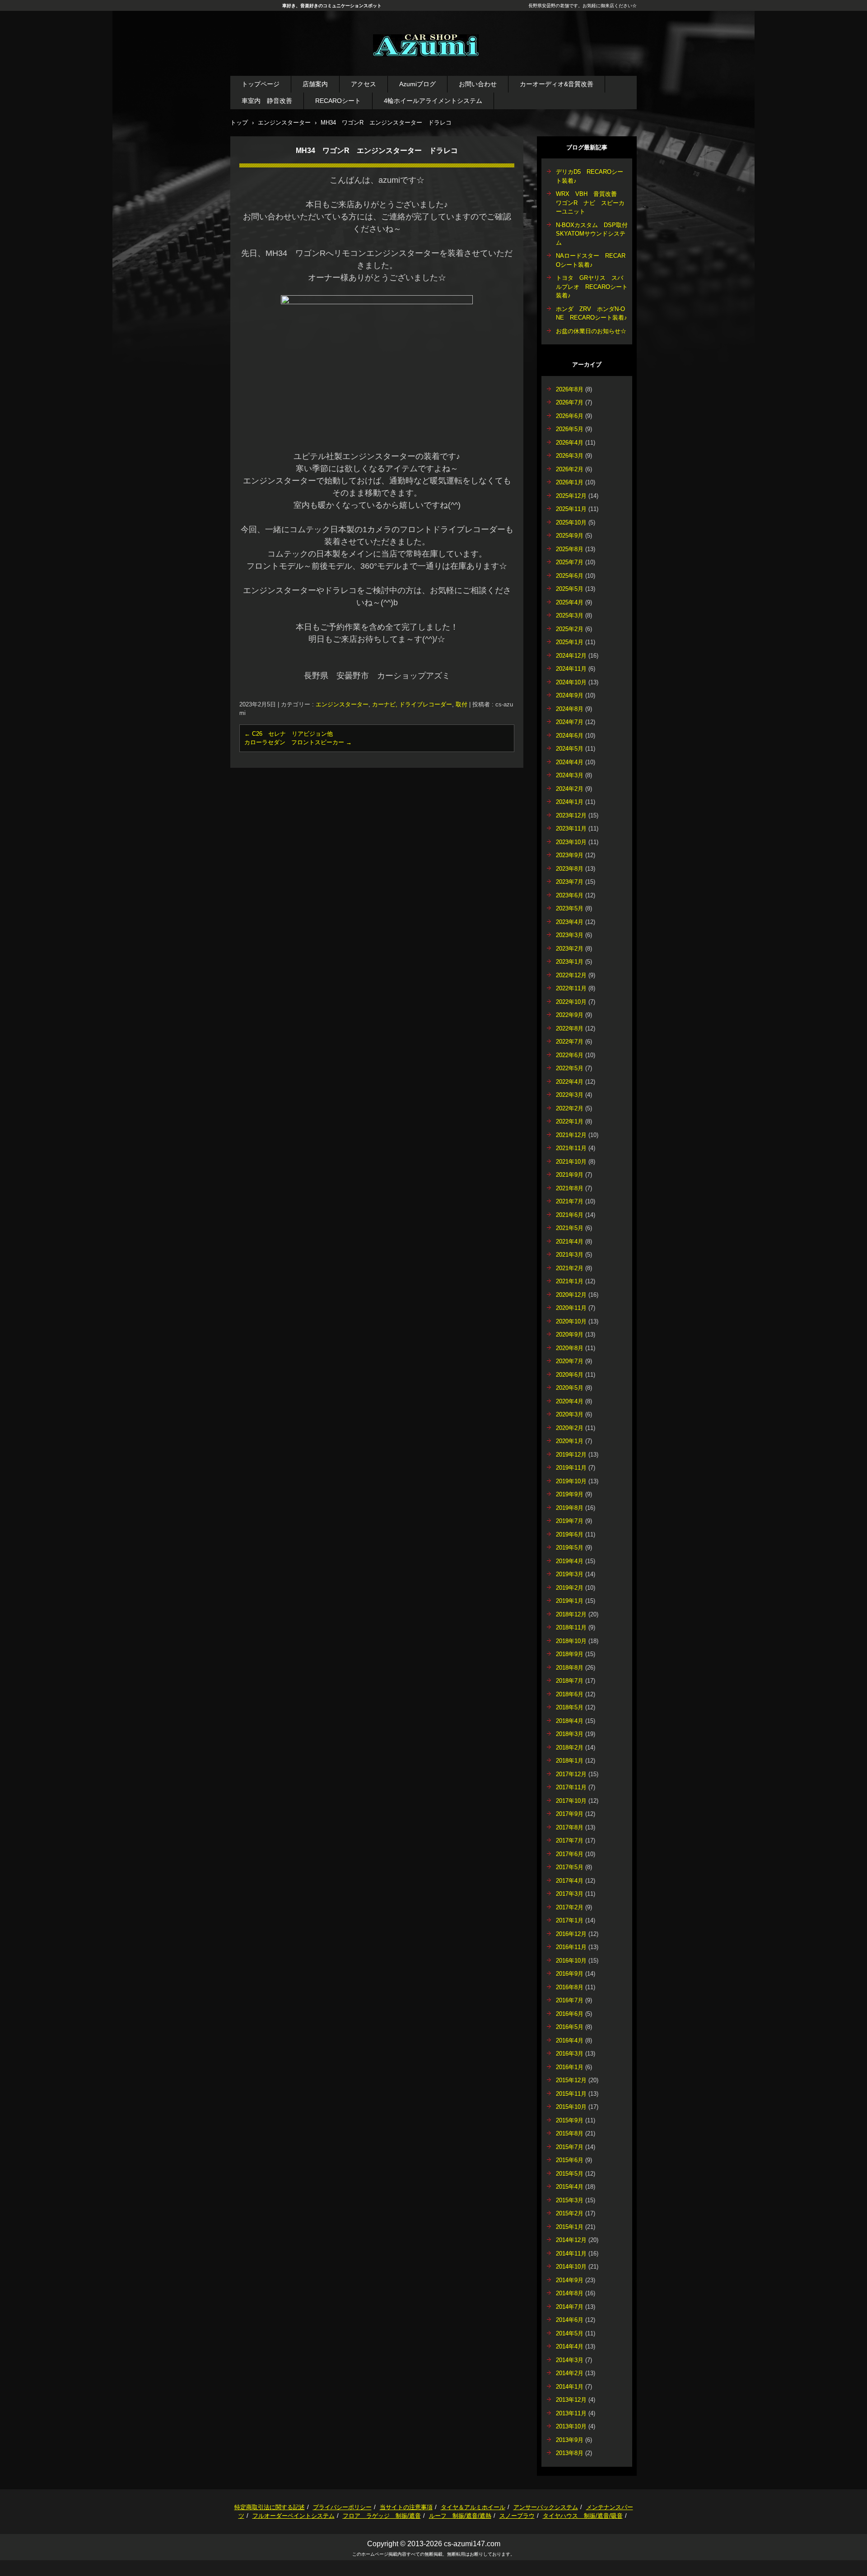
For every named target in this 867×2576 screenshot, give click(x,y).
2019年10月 (571, 1481)
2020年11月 (571, 1308)
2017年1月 (570, 1920)
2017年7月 (570, 1840)
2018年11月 (571, 1627)
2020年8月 (570, 1348)
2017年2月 (570, 1907)
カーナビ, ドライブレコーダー (412, 704)
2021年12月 (571, 1135)
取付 (461, 704)
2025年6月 (570, 576)
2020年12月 (571, 1295)
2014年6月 (570, 2320)
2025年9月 (570, 536)
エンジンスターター (342, 704)
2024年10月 (571, 682)
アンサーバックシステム (546, 2507)
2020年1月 (570, 1441)
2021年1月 (570, 1281)
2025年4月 (570, 602)
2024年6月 (570, 736)
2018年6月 (570, 1694)
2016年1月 (570, 2067)
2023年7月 (570, 882)
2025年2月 (570, 629)
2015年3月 (570, 2200)
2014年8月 (570, 2293)
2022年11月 (571, 988)
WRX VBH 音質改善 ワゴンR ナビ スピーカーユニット (590, 203)
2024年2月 (570, 789)
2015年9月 (570, 2120)
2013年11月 (571, 2413)
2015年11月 (571, 2094)
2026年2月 (570, 469)
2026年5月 (570, 429)
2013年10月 (571, 2426)
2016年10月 (571, 1961)
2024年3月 (570, 775)
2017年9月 (570, 1814)
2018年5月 (570, 1707)
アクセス (364, 84)
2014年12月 (571, 2240)
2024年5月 (570, 749)
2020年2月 (570, 1428)
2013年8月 (570, 2453)
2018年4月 (570, 1721)
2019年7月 (570, 1521)
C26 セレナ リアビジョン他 (289, 734)
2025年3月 (570, 615)
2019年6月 (570, 1534)
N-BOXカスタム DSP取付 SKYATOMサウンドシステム (595, 234)
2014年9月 (570, 2280)
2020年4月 (570, 1401)
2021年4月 (570, 1242)
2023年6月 (570, 895)
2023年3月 (570, 935)
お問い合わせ (478, 84)
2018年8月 (570, 1668)
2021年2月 (570, 1268)
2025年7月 (570, 562)
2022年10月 (571, 1002)
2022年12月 (571, 975)
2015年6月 (570, 2160)
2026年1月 (570, 482)
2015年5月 (570, 2174)
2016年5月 (570, 2027)
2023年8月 (570, 869)
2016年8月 (570, 1987)
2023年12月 (571, 815)
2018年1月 (570, 1761)
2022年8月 (570, 1028)
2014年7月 (570, 2307)
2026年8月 (570, 389)
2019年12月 (571, 1455)
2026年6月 (570, 416)
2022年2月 (570, 1108)
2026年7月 (570, 402)
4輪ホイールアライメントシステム (433, 101)
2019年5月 (570, 1548)
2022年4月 (570, 1082)
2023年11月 (571, 828)
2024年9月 (570, 695)
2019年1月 (570, 1601)
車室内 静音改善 (267, 101)
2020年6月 (570, 1375)
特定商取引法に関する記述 (270, 2507)
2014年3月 (570, 2360)
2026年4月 (570, 443)
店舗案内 (315, 84)
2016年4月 (570, 2040)
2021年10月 (571, 1162)
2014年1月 (570, 2387)
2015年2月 (570, 2213)
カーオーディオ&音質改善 (557, 84)
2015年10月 (571, 2107)
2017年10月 (571, 1801)
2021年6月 (570, 1215)
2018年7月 (570, 1681)
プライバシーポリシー (342, 2507)
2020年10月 (571, 1321)
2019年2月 (570, 1588)
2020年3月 (570, 1414)
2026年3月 (570, 456)
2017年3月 (570, 1894)
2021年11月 (571, 1148)
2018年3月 (570, 1734)
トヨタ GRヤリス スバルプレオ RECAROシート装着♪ (592, 287)
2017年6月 (570, 1854)
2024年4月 (570, 762)
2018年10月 (571, 1641)
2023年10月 (571, 842)
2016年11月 (571, 1947)
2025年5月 (570, 589)
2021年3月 (570, 1255)
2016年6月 (570, 2014)
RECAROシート (338, 101)
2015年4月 (570, 2187)
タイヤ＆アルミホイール (473, 2507)
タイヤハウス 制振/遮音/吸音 (583, 2516)
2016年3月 (570, 2054)
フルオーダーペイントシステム (294, 2516)
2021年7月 (570, 1201)
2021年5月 (570, 1228)
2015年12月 (571, 2080)
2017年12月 (571, 1774)
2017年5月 (570, 1867)
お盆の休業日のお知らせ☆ (591, 331)
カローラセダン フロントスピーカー (298, 742)
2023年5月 (570, 908)
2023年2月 (570, 949)
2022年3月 (570, 1095)
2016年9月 (570, 1974)
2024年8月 (570, 709)
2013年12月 (571, 2400)
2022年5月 (570, 1068)
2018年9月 (570, 1654)
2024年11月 (571, 669)
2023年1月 (570, 962)
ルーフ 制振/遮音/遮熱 (460, 2516)
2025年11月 (571, 509)
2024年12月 (571, 656)
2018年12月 (571, 1614)
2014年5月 (570, 2333)
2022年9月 (570, 1015)
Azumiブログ (417, 84)
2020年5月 (570, 1388)
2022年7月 (570, 1042)
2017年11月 (571, 1787)
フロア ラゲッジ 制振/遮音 (382, 2516)
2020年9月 (570, 1334)
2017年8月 (570, 1827)
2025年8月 (570, 549)
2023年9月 (570, 855)
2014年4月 (570, 2346)
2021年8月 (570, 1188)
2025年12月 (571, 496)
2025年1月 (570, 642)
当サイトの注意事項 (406, 2507)
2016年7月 (570, 2000)
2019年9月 (570, 1494)
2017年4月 (570, 1881)
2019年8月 (570, 1508)
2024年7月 (570, 722)
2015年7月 (570, 2147)
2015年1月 (570, 2227)
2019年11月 (571, 1468)
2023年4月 (570, 922)
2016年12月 (571, 1934)
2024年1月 (570, 802)
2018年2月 (570, 1748)
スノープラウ (517, 2516)
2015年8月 (570, 2133)
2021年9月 (570, 1175)
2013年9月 (570, 2440)
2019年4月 (570, 1561)
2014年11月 (571, 2253)
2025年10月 (571, 522)
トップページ (261, 84)
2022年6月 (570, 1055)
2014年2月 (570, 2373)
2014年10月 (571, 2267)
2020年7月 (570, 1361)
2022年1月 (570, 1121)
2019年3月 (570, 1574)
